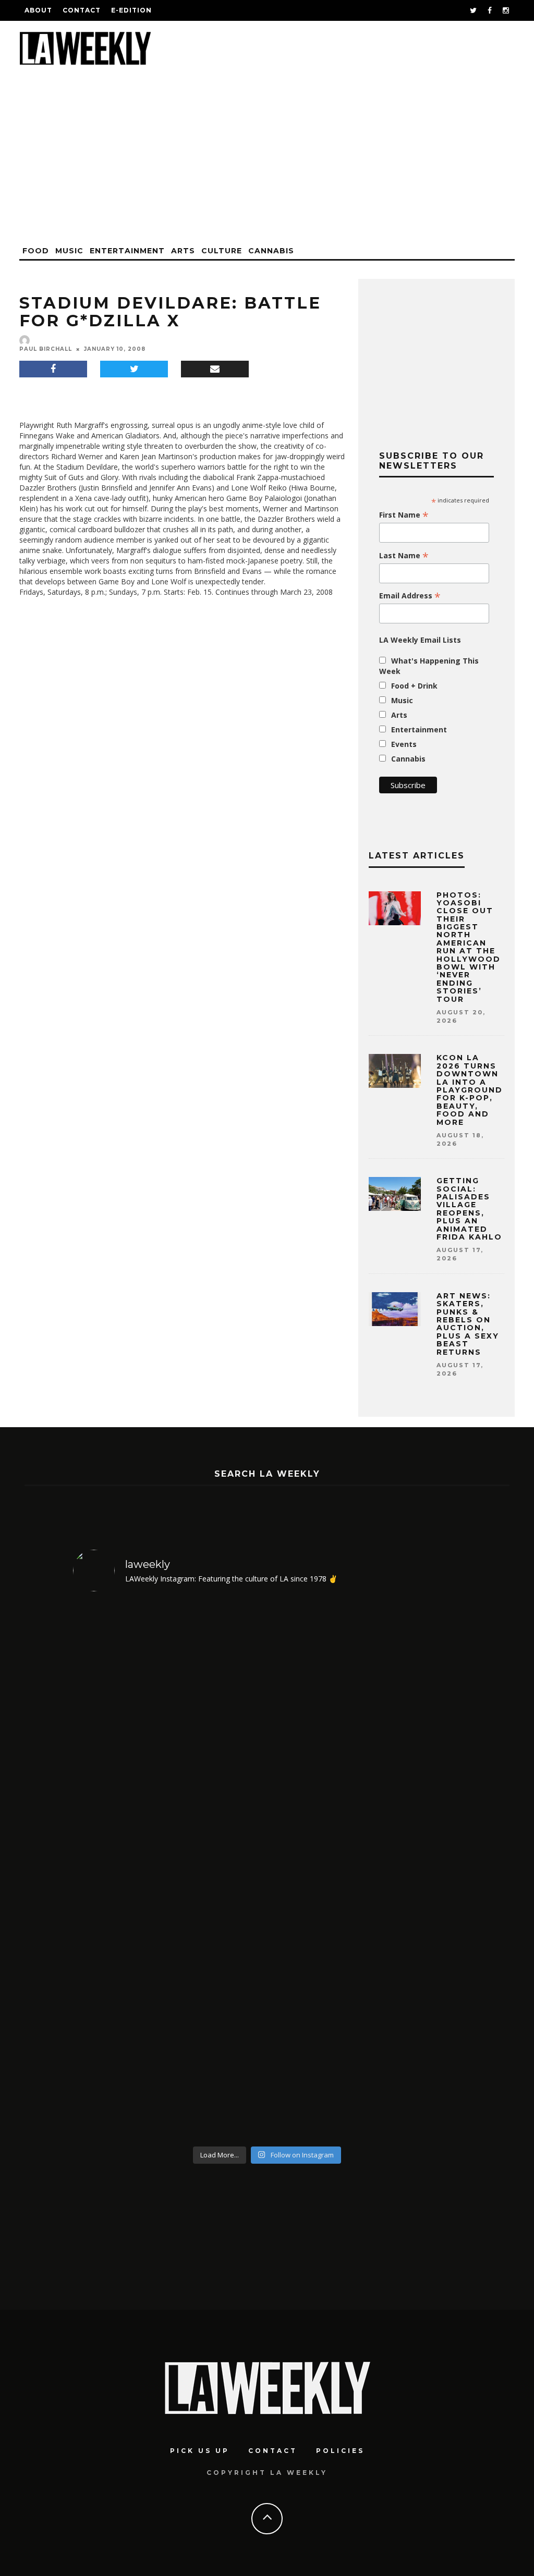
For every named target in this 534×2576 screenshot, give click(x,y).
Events (404, 744)
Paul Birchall (46, 349)
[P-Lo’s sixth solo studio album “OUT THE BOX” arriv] (120, 1871)
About (38, 10)
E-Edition (131, 10)
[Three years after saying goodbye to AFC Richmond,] (415, 1871)
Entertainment (127, 251)
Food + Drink (414, 686)
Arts (183, 251)
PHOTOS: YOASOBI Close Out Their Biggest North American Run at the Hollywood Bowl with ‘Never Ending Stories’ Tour (469, 947)
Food (36, 251)
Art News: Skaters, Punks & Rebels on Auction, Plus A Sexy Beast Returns (468, 1324)
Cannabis (271, 251)
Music (69, 251)
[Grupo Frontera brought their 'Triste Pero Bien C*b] (316, 1871)
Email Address (410, 596)
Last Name (404, 556)
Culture (222, 251)
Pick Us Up (200, 2451)
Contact (82, 10)
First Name (404, 515)
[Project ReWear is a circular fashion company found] (218, 1871)
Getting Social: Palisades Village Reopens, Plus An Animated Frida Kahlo (469, 1209)
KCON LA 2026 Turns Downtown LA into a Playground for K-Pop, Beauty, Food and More (470, 1090)
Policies (340, 2451)
